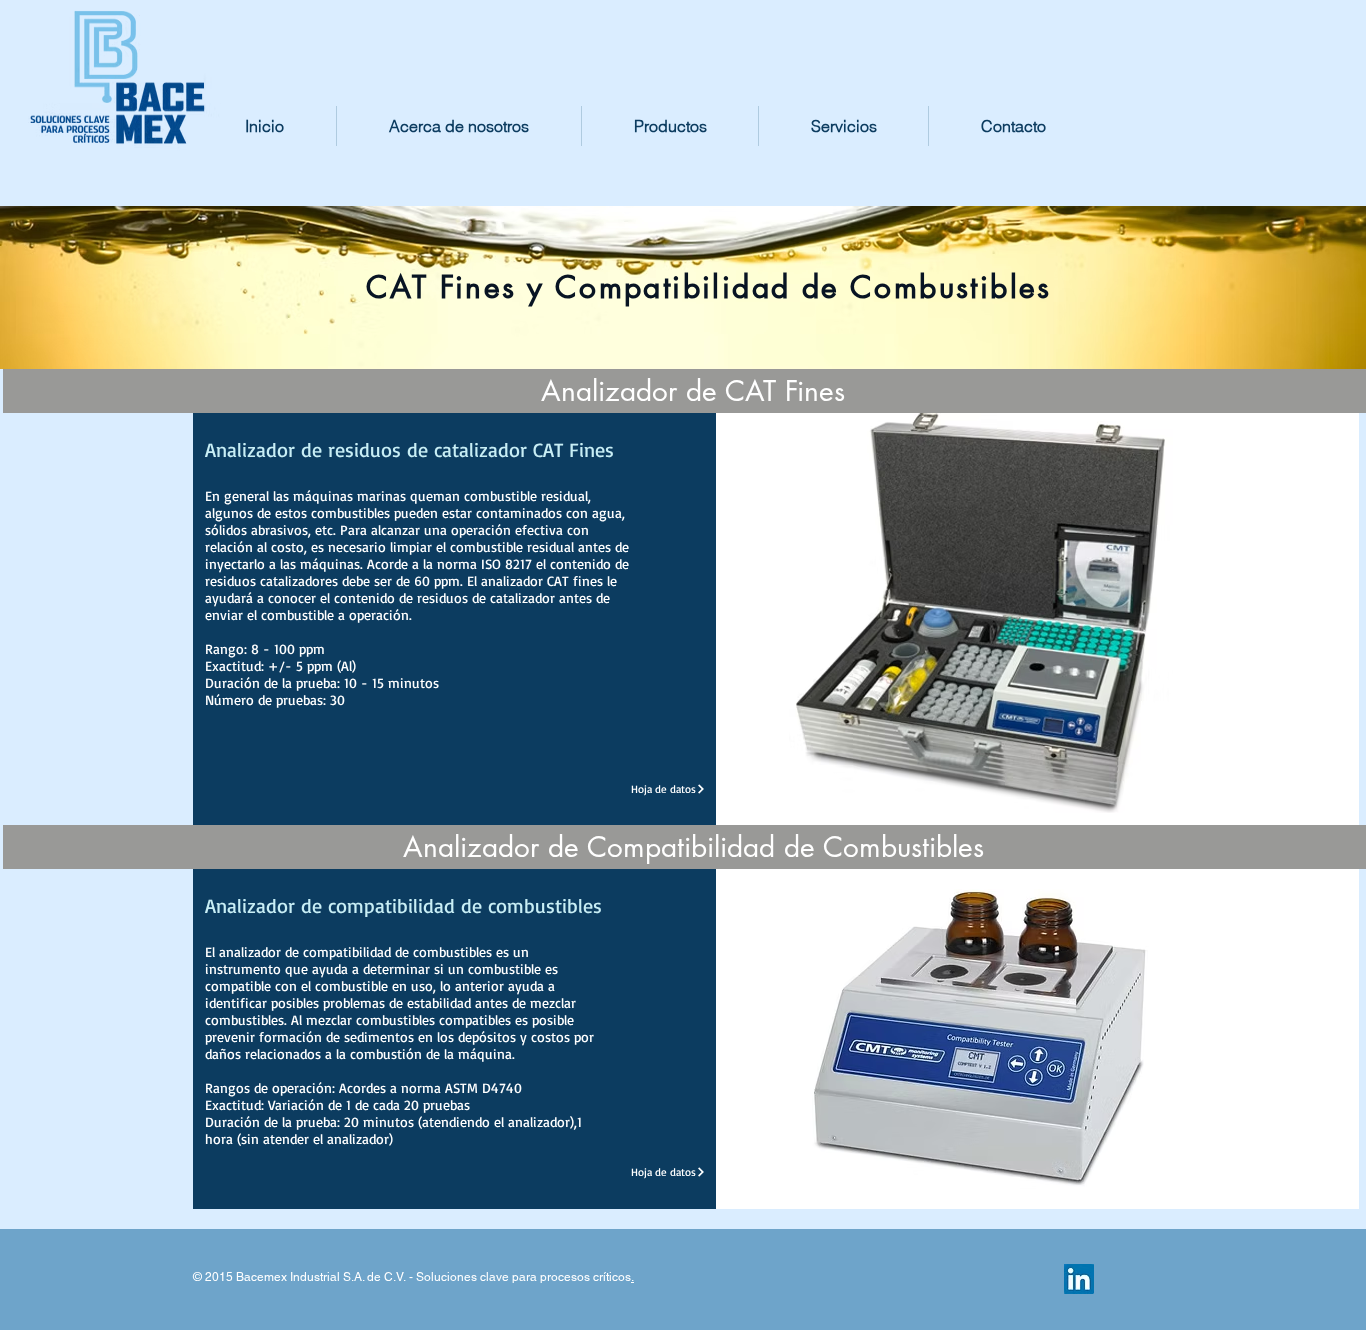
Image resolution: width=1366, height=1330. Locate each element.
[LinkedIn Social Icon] (1079, 1279)
